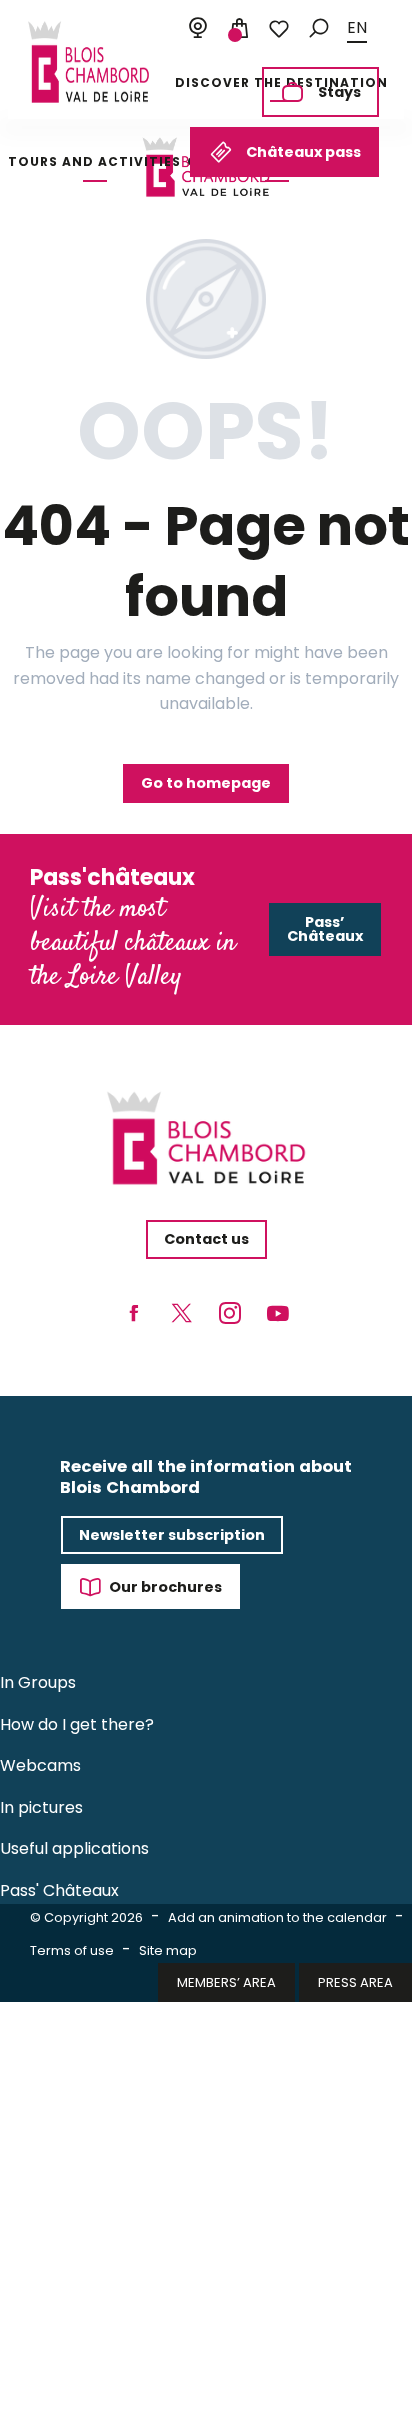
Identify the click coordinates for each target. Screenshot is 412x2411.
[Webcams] (198, 29)
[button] (319, 28)
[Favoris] (279, 29)
